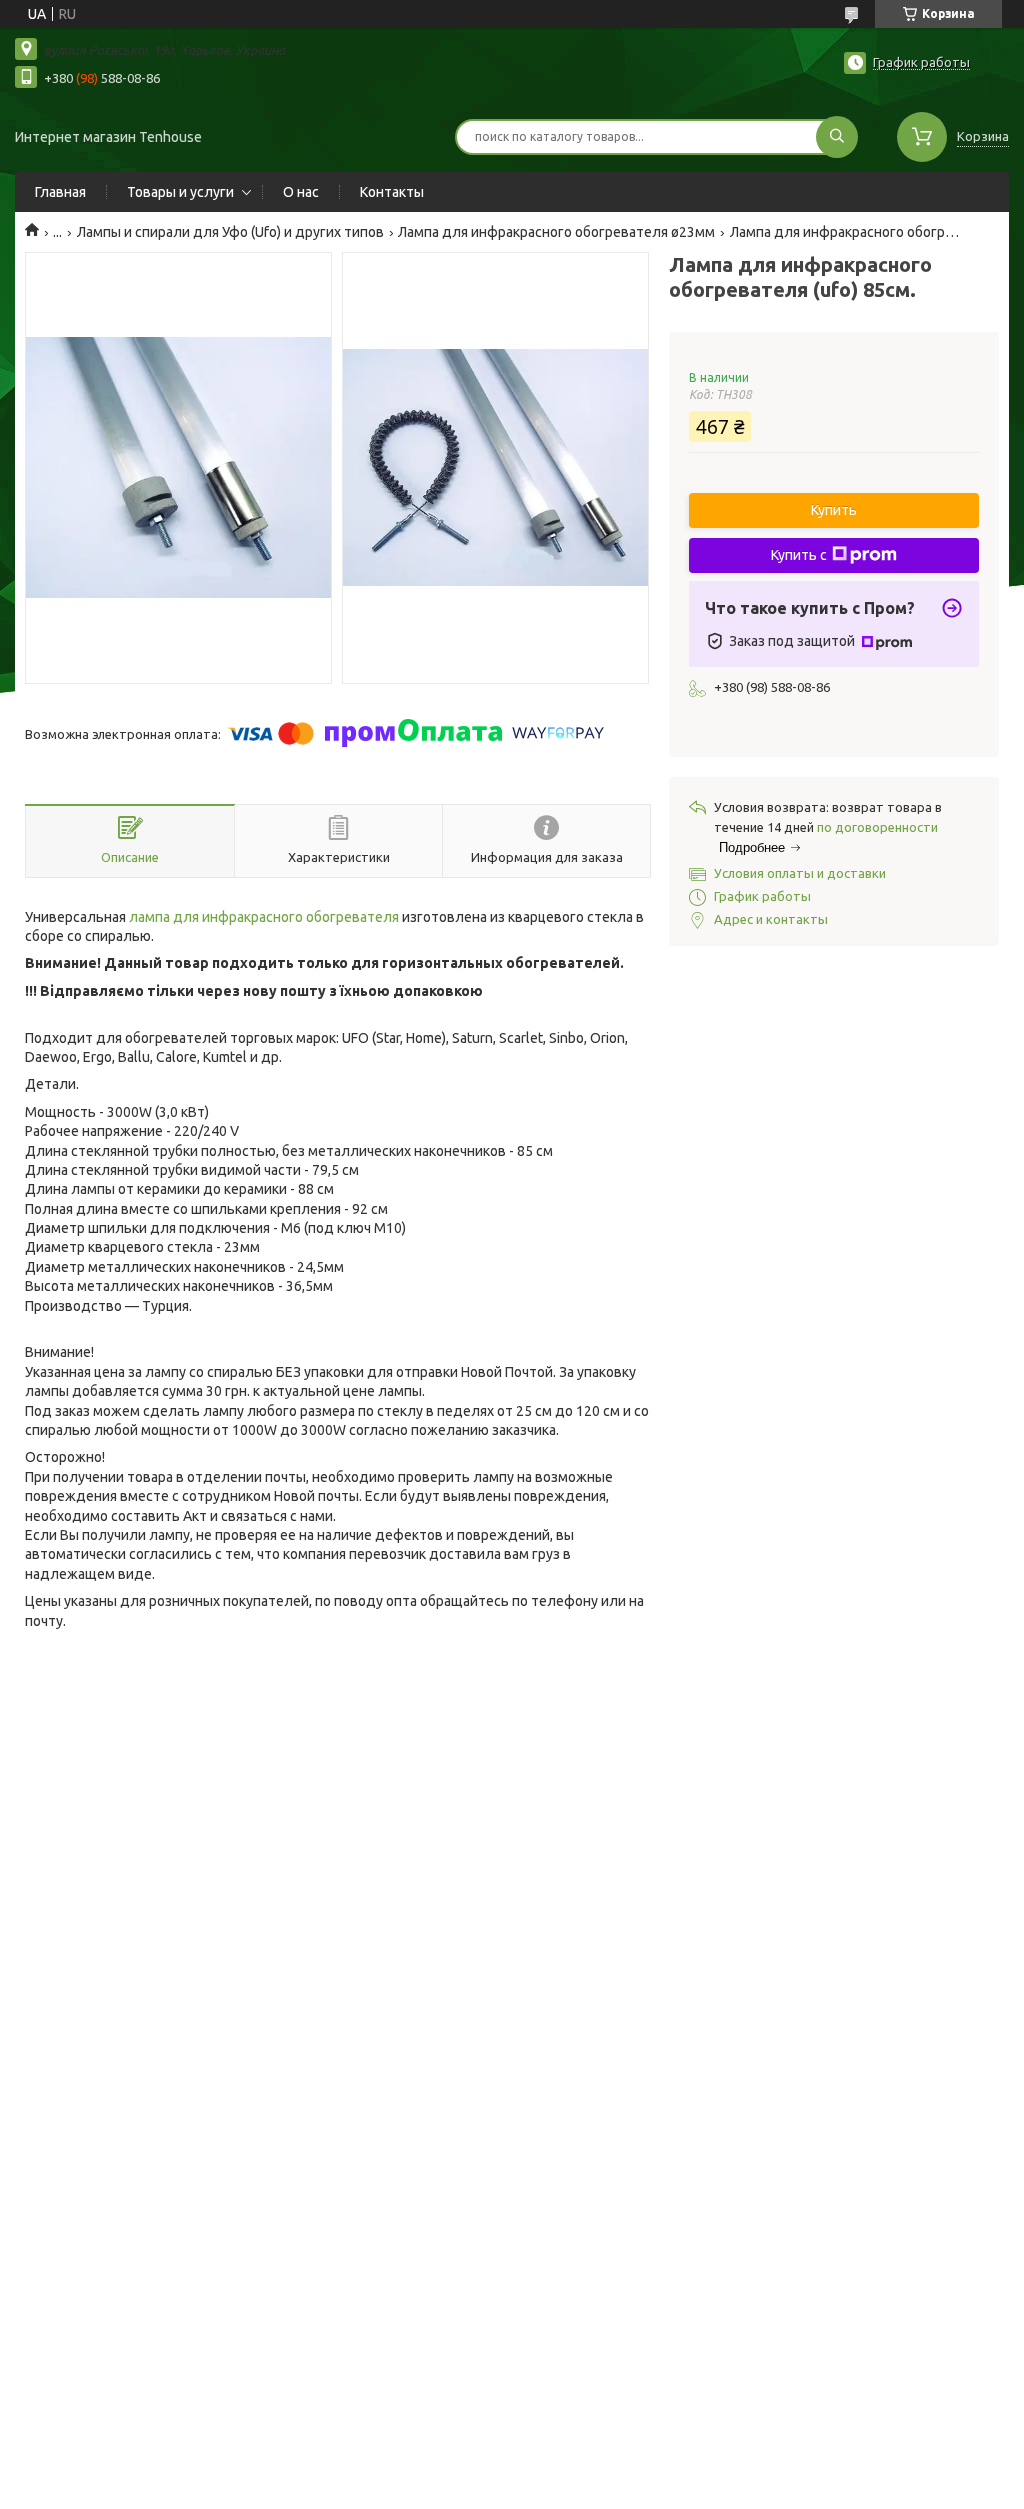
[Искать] (837, 137)
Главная (60, 192)
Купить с (799, 555)
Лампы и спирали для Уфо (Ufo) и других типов (230, 232)
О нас (301, 192)
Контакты (392, 192)
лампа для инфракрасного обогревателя (264, 917)
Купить (834, 510)
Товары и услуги (180, 192)
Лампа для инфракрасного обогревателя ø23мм (556, 232)
